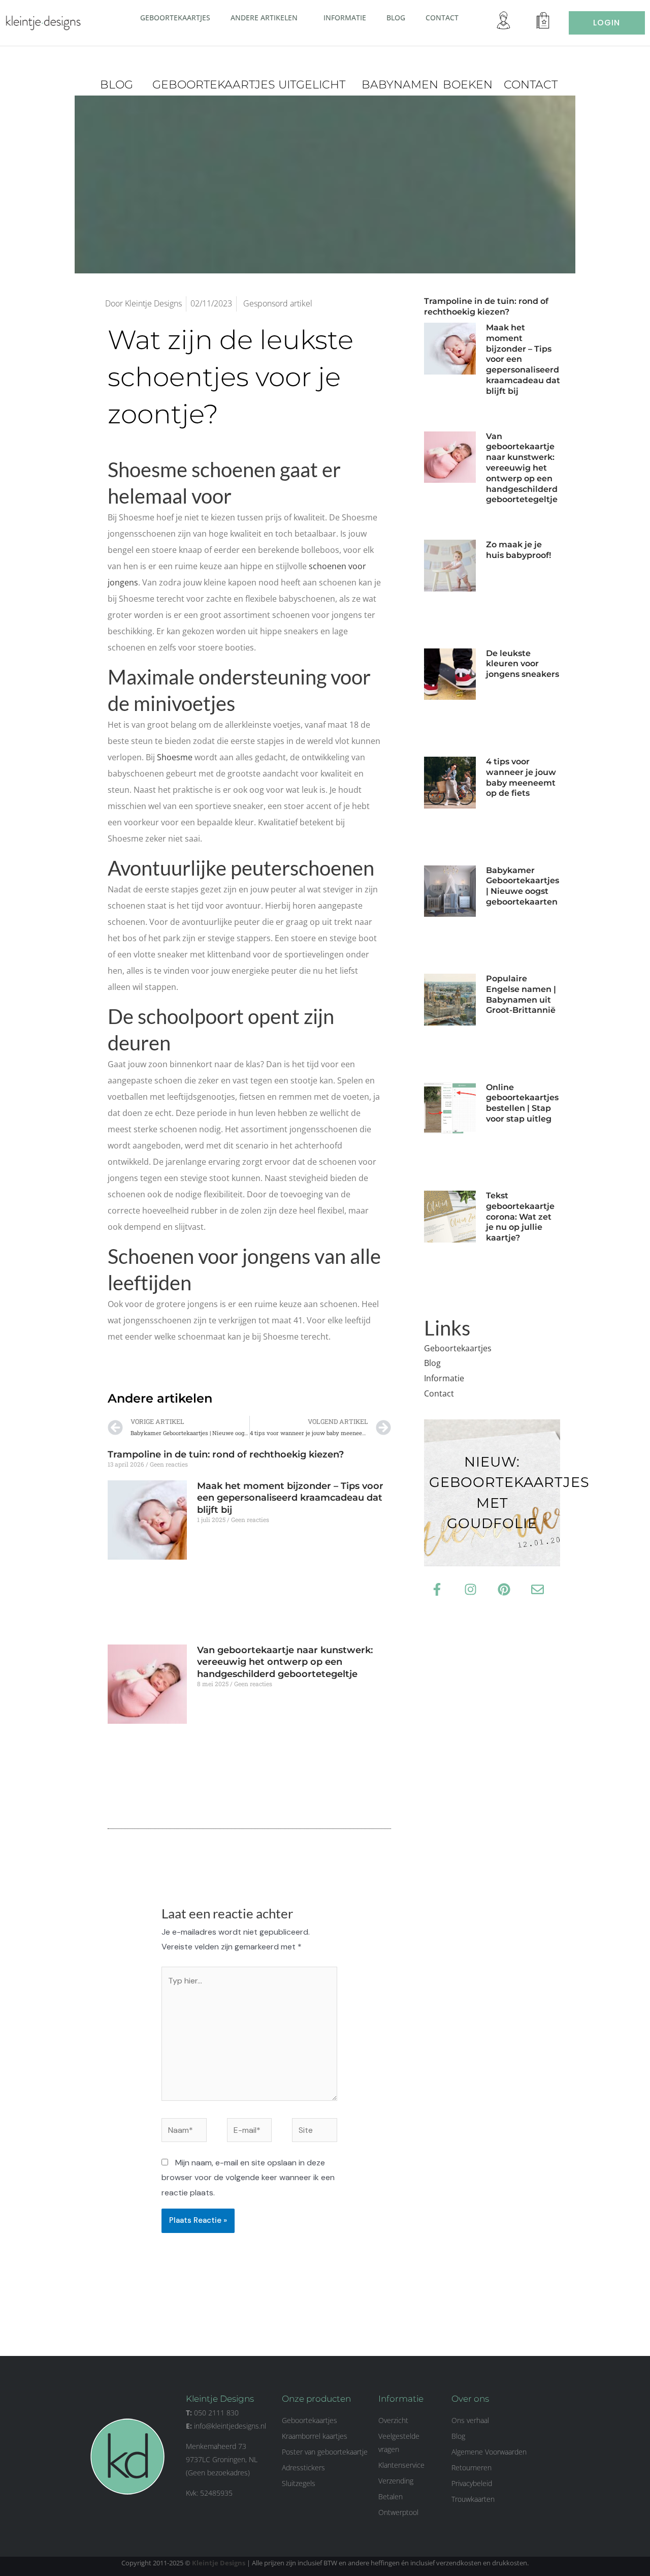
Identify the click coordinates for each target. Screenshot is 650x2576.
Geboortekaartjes (175, 18)
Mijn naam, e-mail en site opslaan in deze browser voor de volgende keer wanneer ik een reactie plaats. (248, 2178)
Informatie (345, 18)
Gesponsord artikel (278, 303)
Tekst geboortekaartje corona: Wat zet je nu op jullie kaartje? (520, 1217)
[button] (302, 17)
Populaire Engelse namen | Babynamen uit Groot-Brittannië (521, 994)
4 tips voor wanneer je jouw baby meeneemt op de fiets (521, 777)
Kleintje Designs (219, 2563)
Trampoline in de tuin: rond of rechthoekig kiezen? (226, 1454)
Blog (396, 18)
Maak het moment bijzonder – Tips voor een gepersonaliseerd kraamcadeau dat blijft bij (290, 1498)
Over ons (470, 2399)
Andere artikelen (264, 18)
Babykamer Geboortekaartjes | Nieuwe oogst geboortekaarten (523, 886)
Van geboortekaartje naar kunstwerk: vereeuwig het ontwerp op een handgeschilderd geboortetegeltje (285, 1662)
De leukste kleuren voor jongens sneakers (523, 664)
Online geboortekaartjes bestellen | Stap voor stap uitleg (522, 1103)
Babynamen (400, 85)
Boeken (468, 85)
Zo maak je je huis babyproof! (519, 550)
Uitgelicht (312, 85)
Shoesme (175, 757)
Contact (442, 18)
